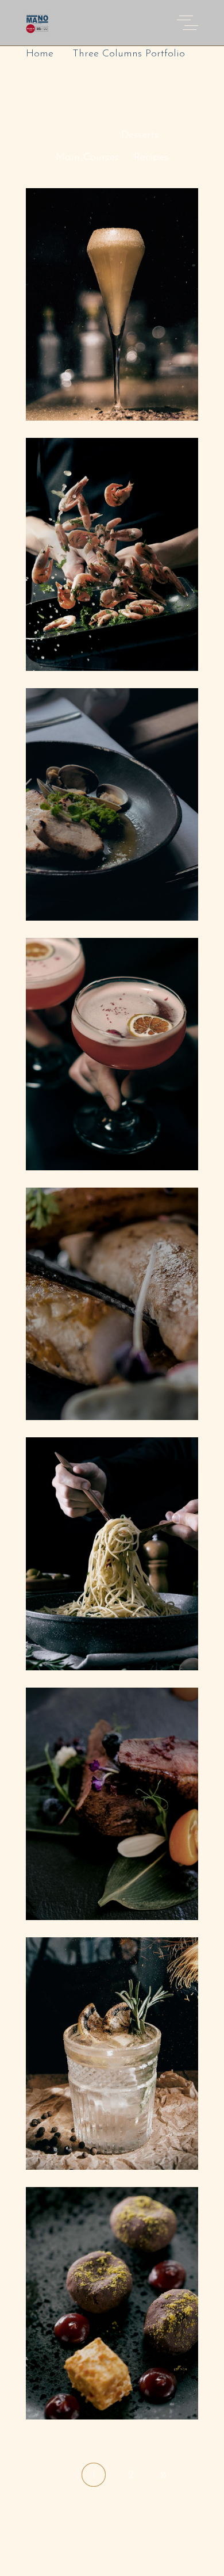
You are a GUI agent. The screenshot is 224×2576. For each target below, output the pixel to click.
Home (40, 54)
